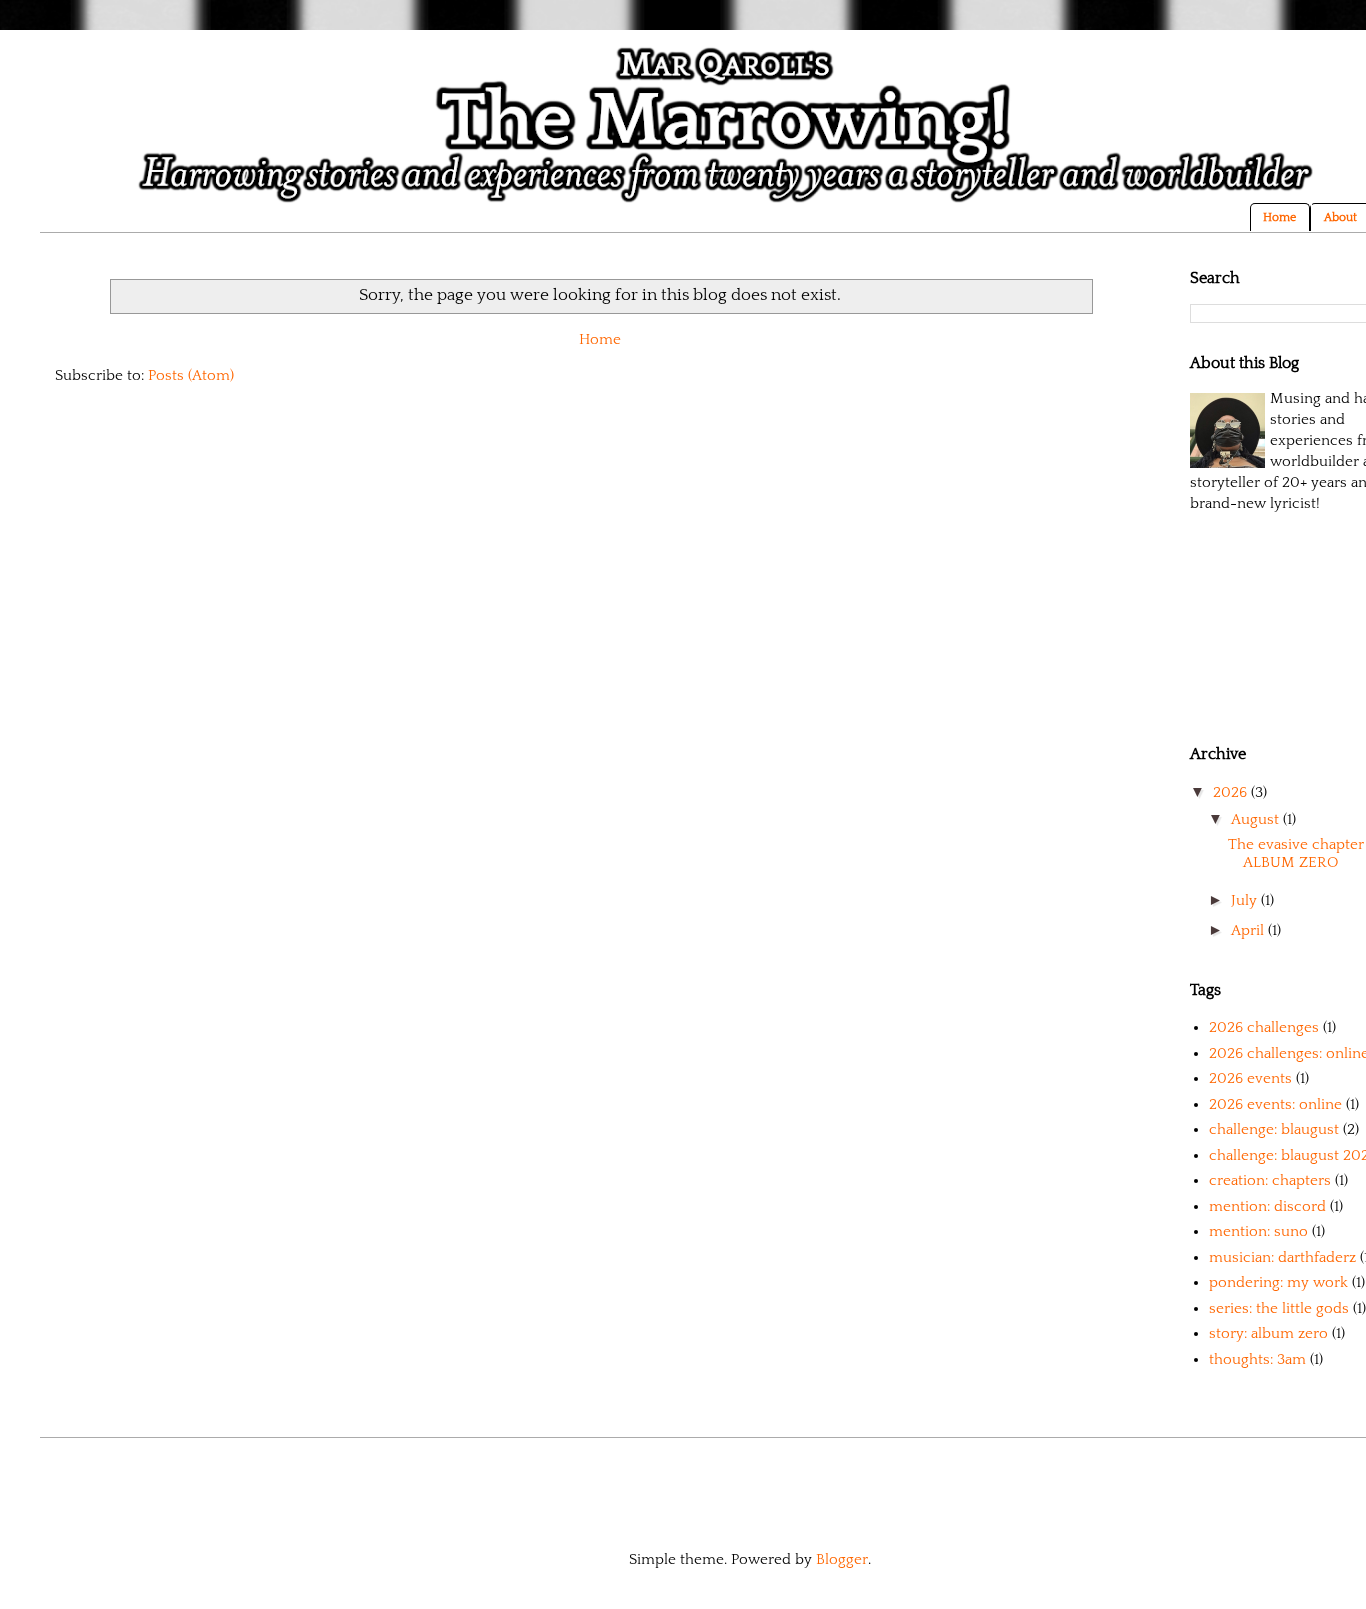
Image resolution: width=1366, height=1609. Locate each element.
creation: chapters (1270, 1180)
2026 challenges (1264, 1027)
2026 (1232, 792)
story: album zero (1268, 1333)
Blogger (842, 1559)
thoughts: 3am (1257, 1359)
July (1246, 900)
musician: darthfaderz (1282, 1257)
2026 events (1250, 1078)
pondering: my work (1278, 1282)
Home (1279, 217)
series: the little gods (1279, 1308)
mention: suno (1258, 1231)
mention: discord (1267, 1206)
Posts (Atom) (191, 375)
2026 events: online (1275, 1104)
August (1257, 819)
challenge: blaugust (1274, 1129)
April (1249, 930)
